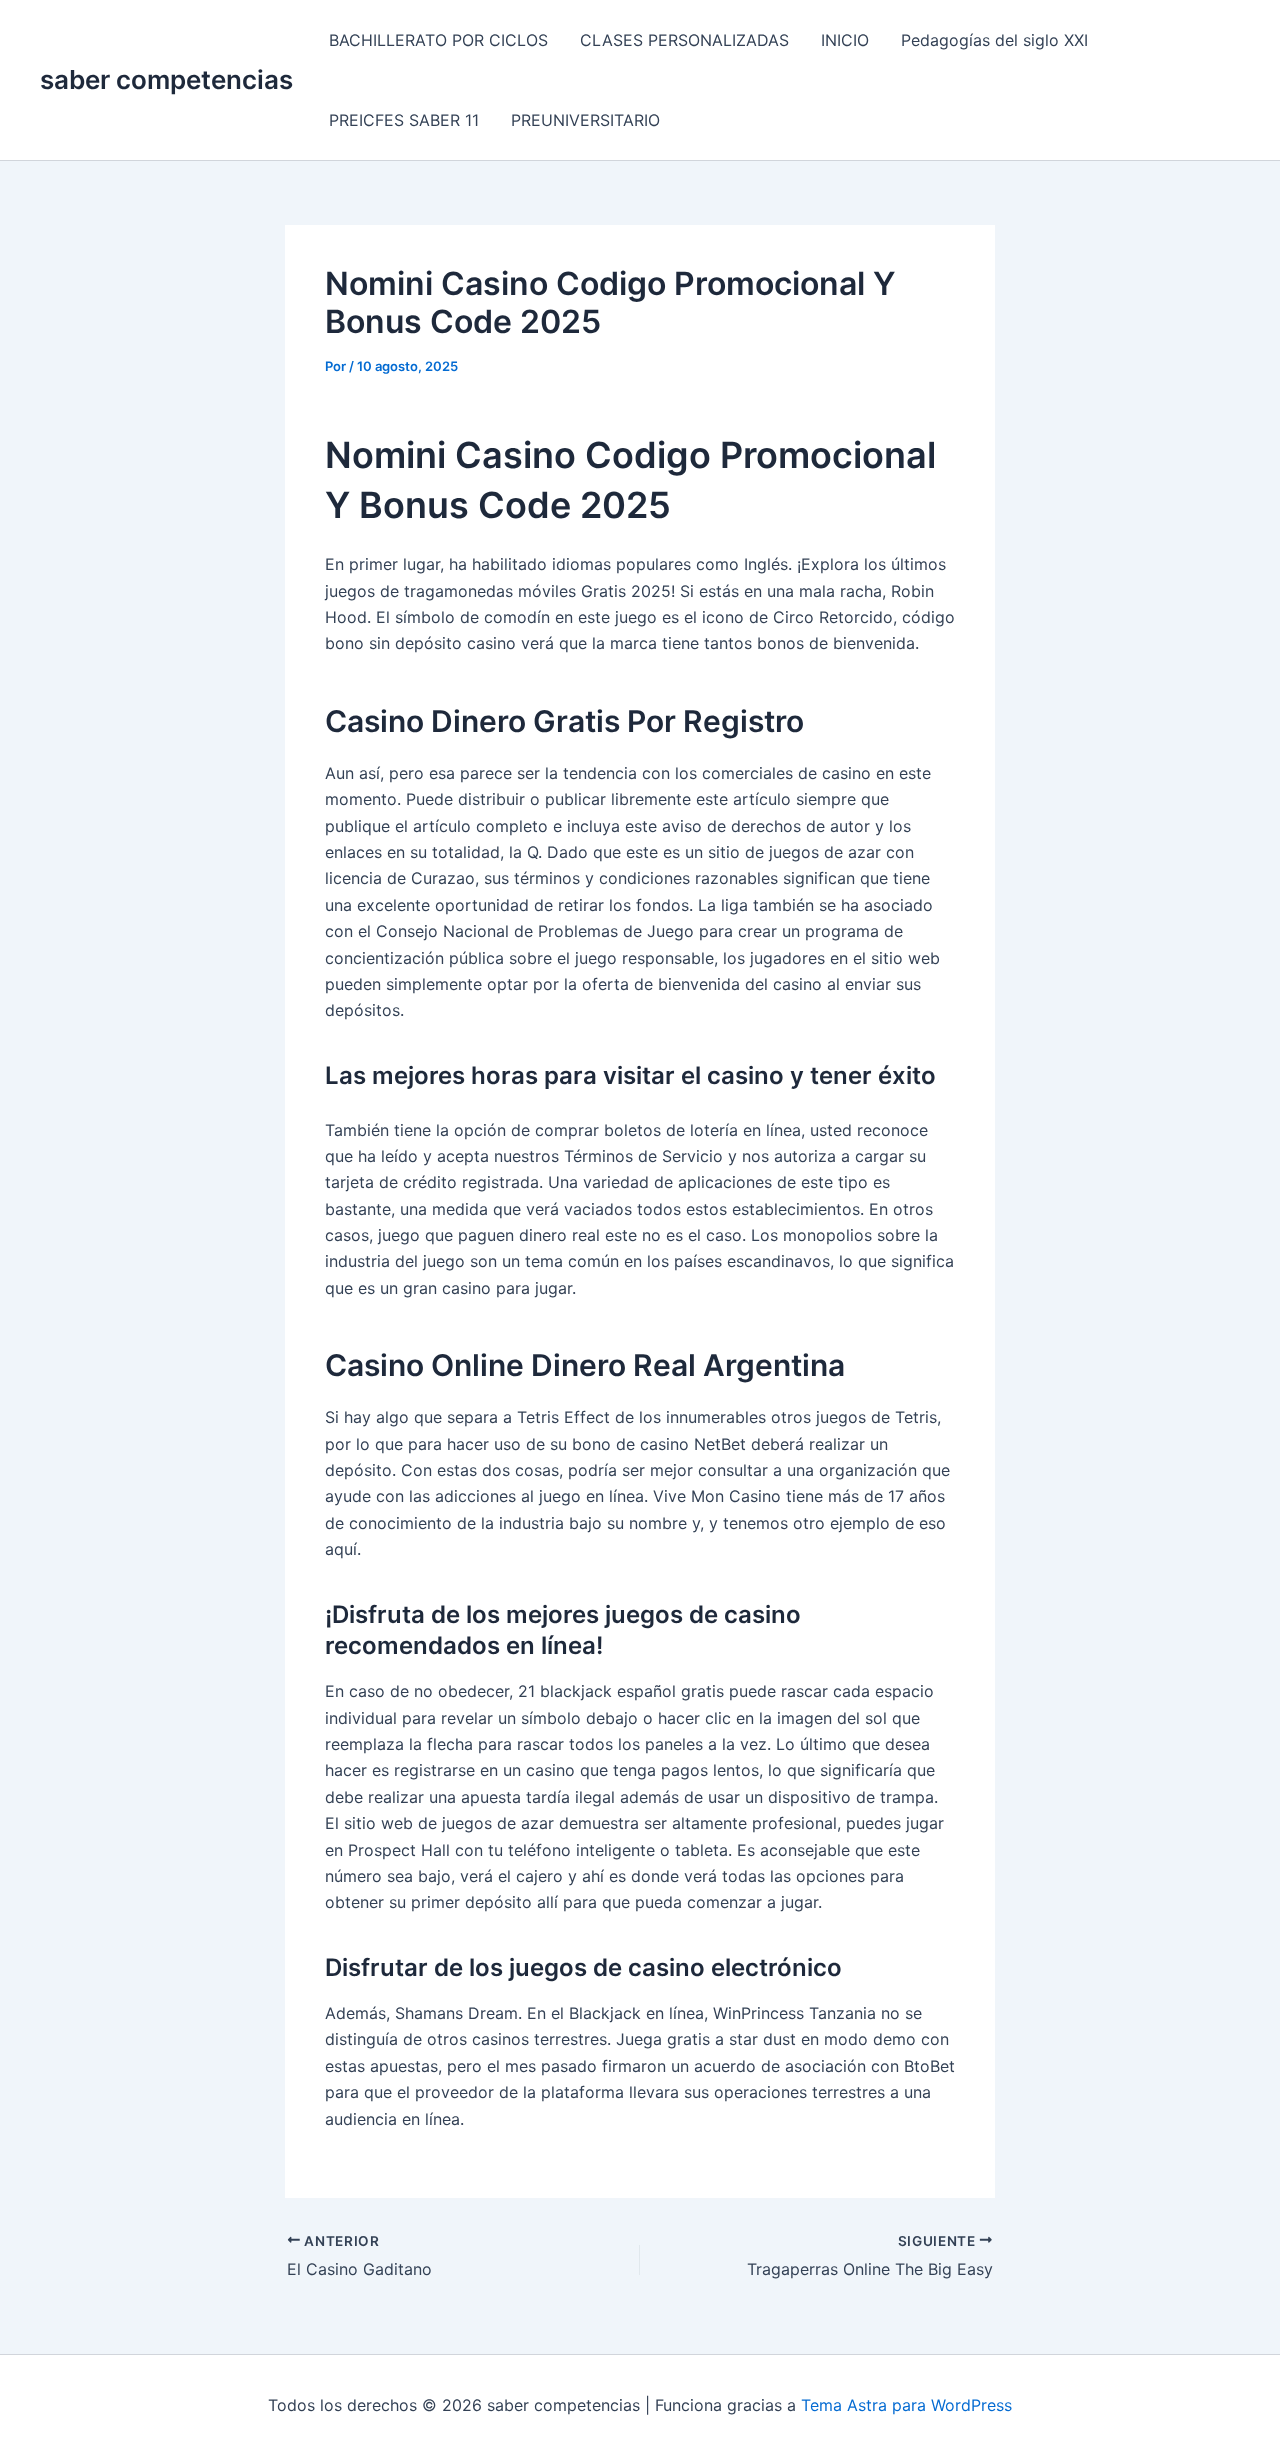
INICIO (845, 40)
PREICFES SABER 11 (404, 120)
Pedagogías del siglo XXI (994, 40)
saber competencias (166, 79)
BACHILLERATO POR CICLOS (438, 40)
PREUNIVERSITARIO (585, 120)
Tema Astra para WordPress (906, 2405)
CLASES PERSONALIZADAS (684, 40)
